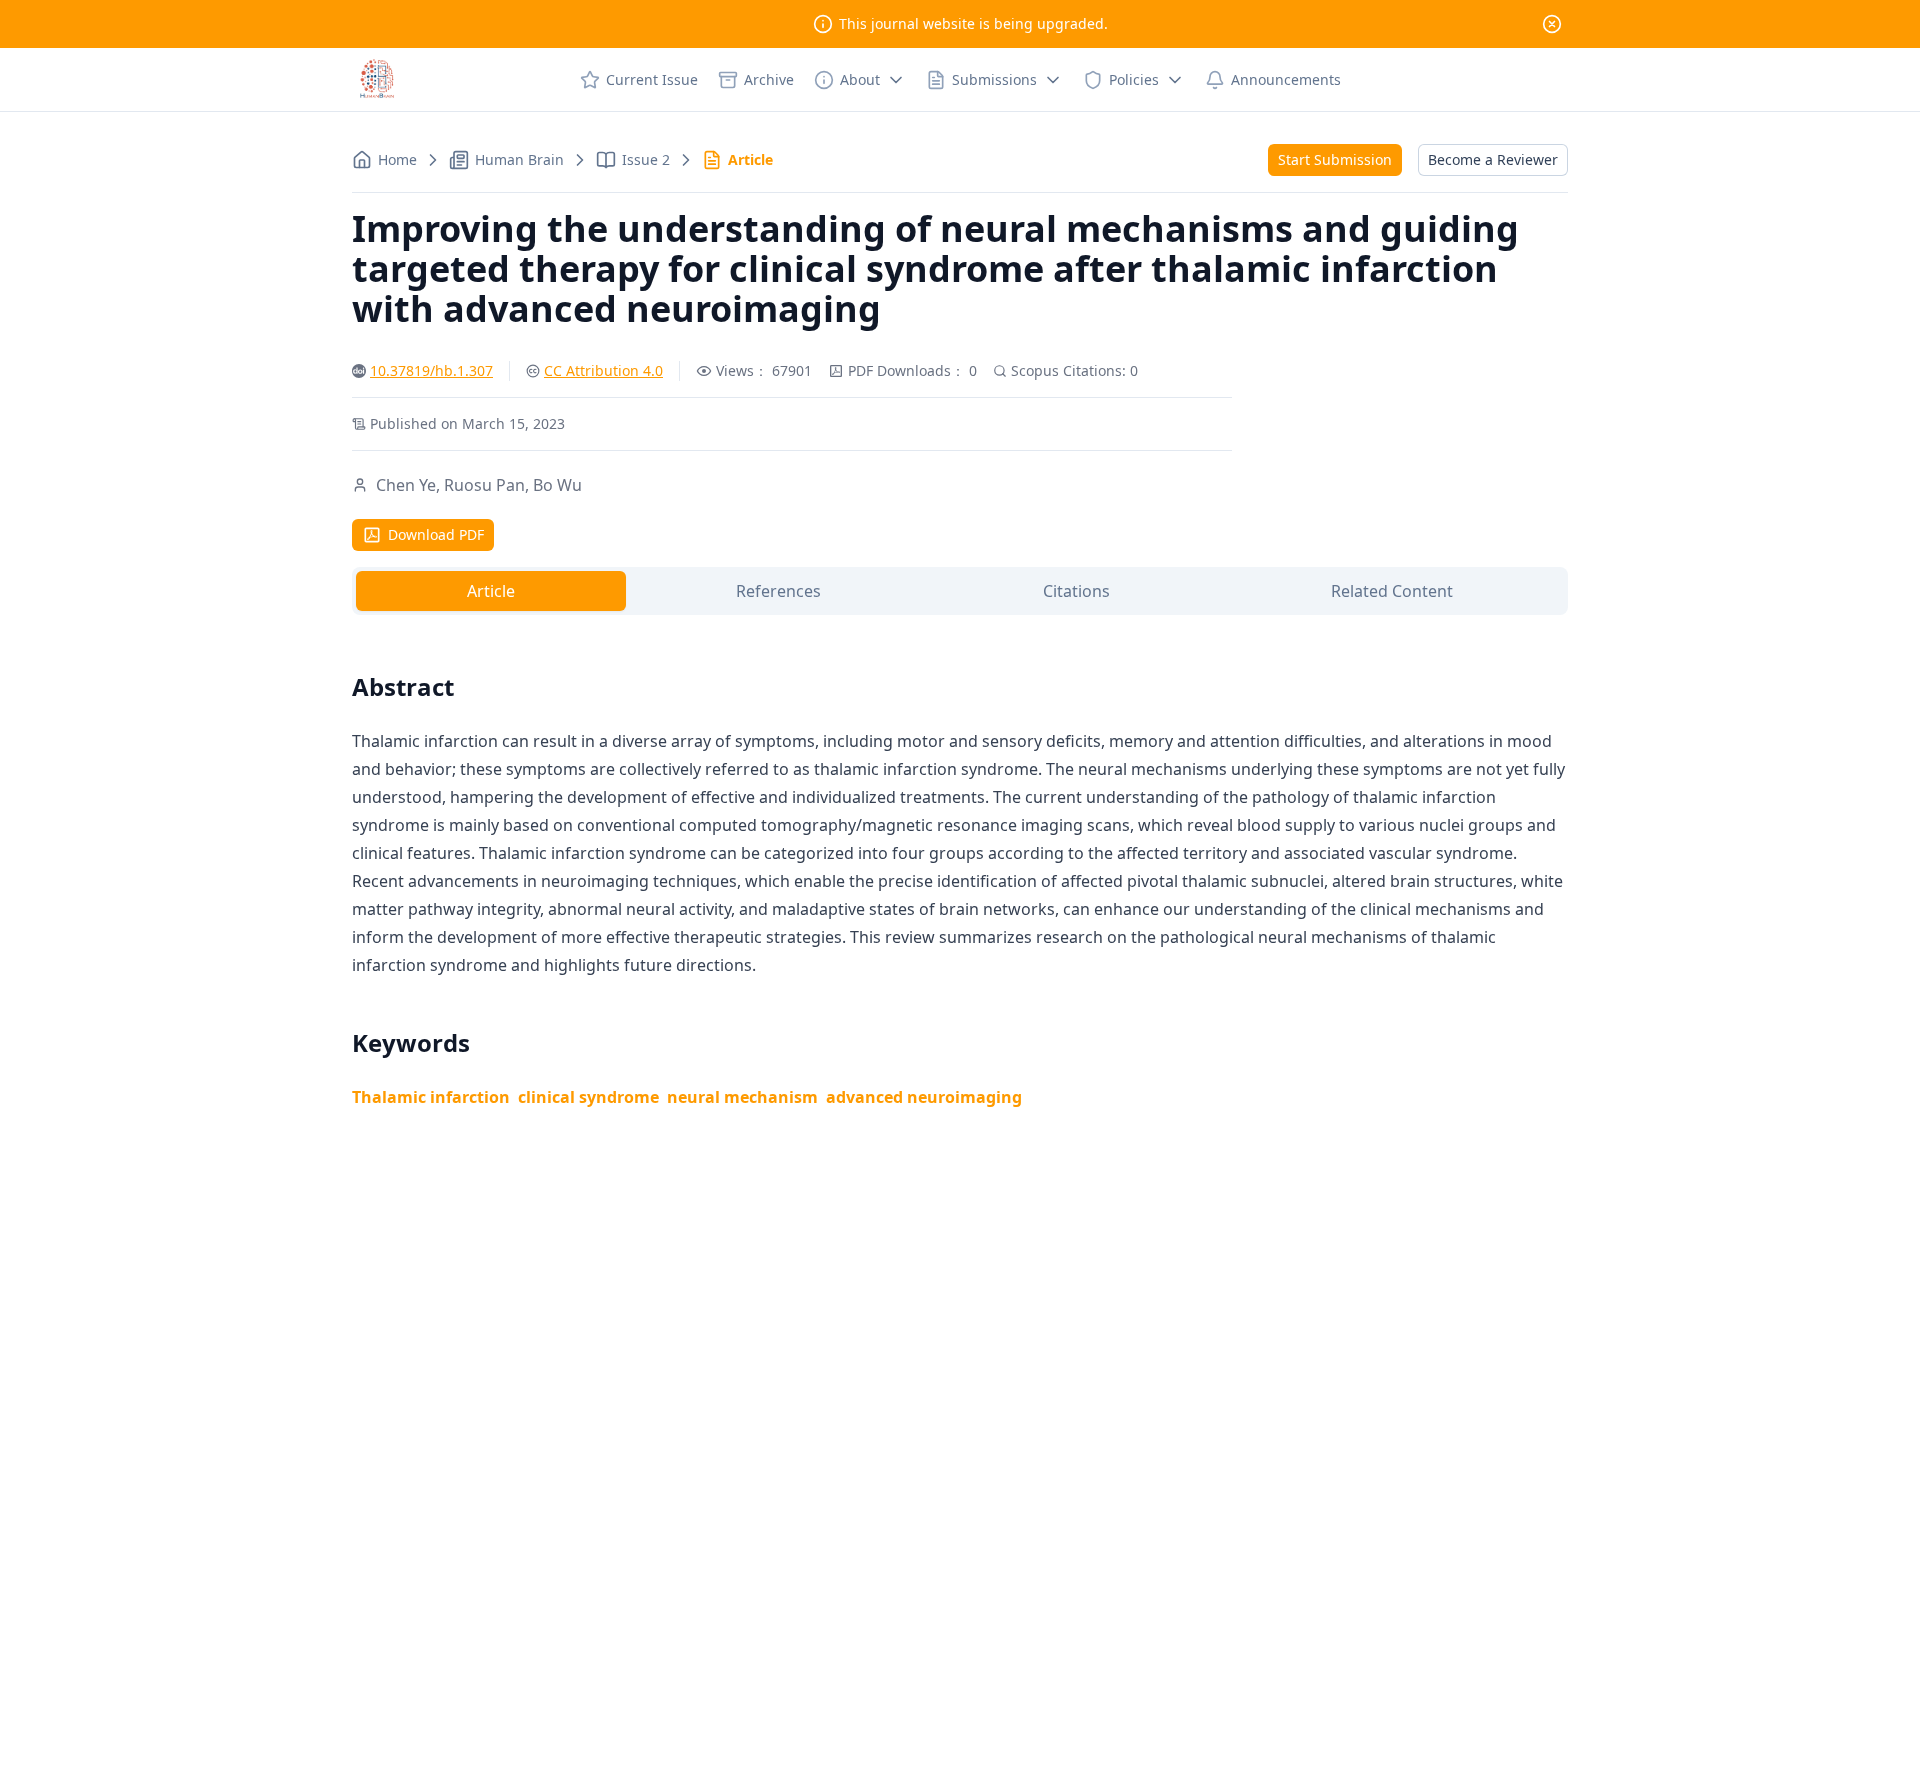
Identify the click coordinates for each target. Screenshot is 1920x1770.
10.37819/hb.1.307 (431, 370)
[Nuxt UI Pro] (377, 80)
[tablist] (960, 591)
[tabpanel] (960, 867)
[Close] (1552, 24)
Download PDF (436, 534)
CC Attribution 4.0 (603, 370)
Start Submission (1335, 159)
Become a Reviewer (1493, 159)
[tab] (491, 591)
